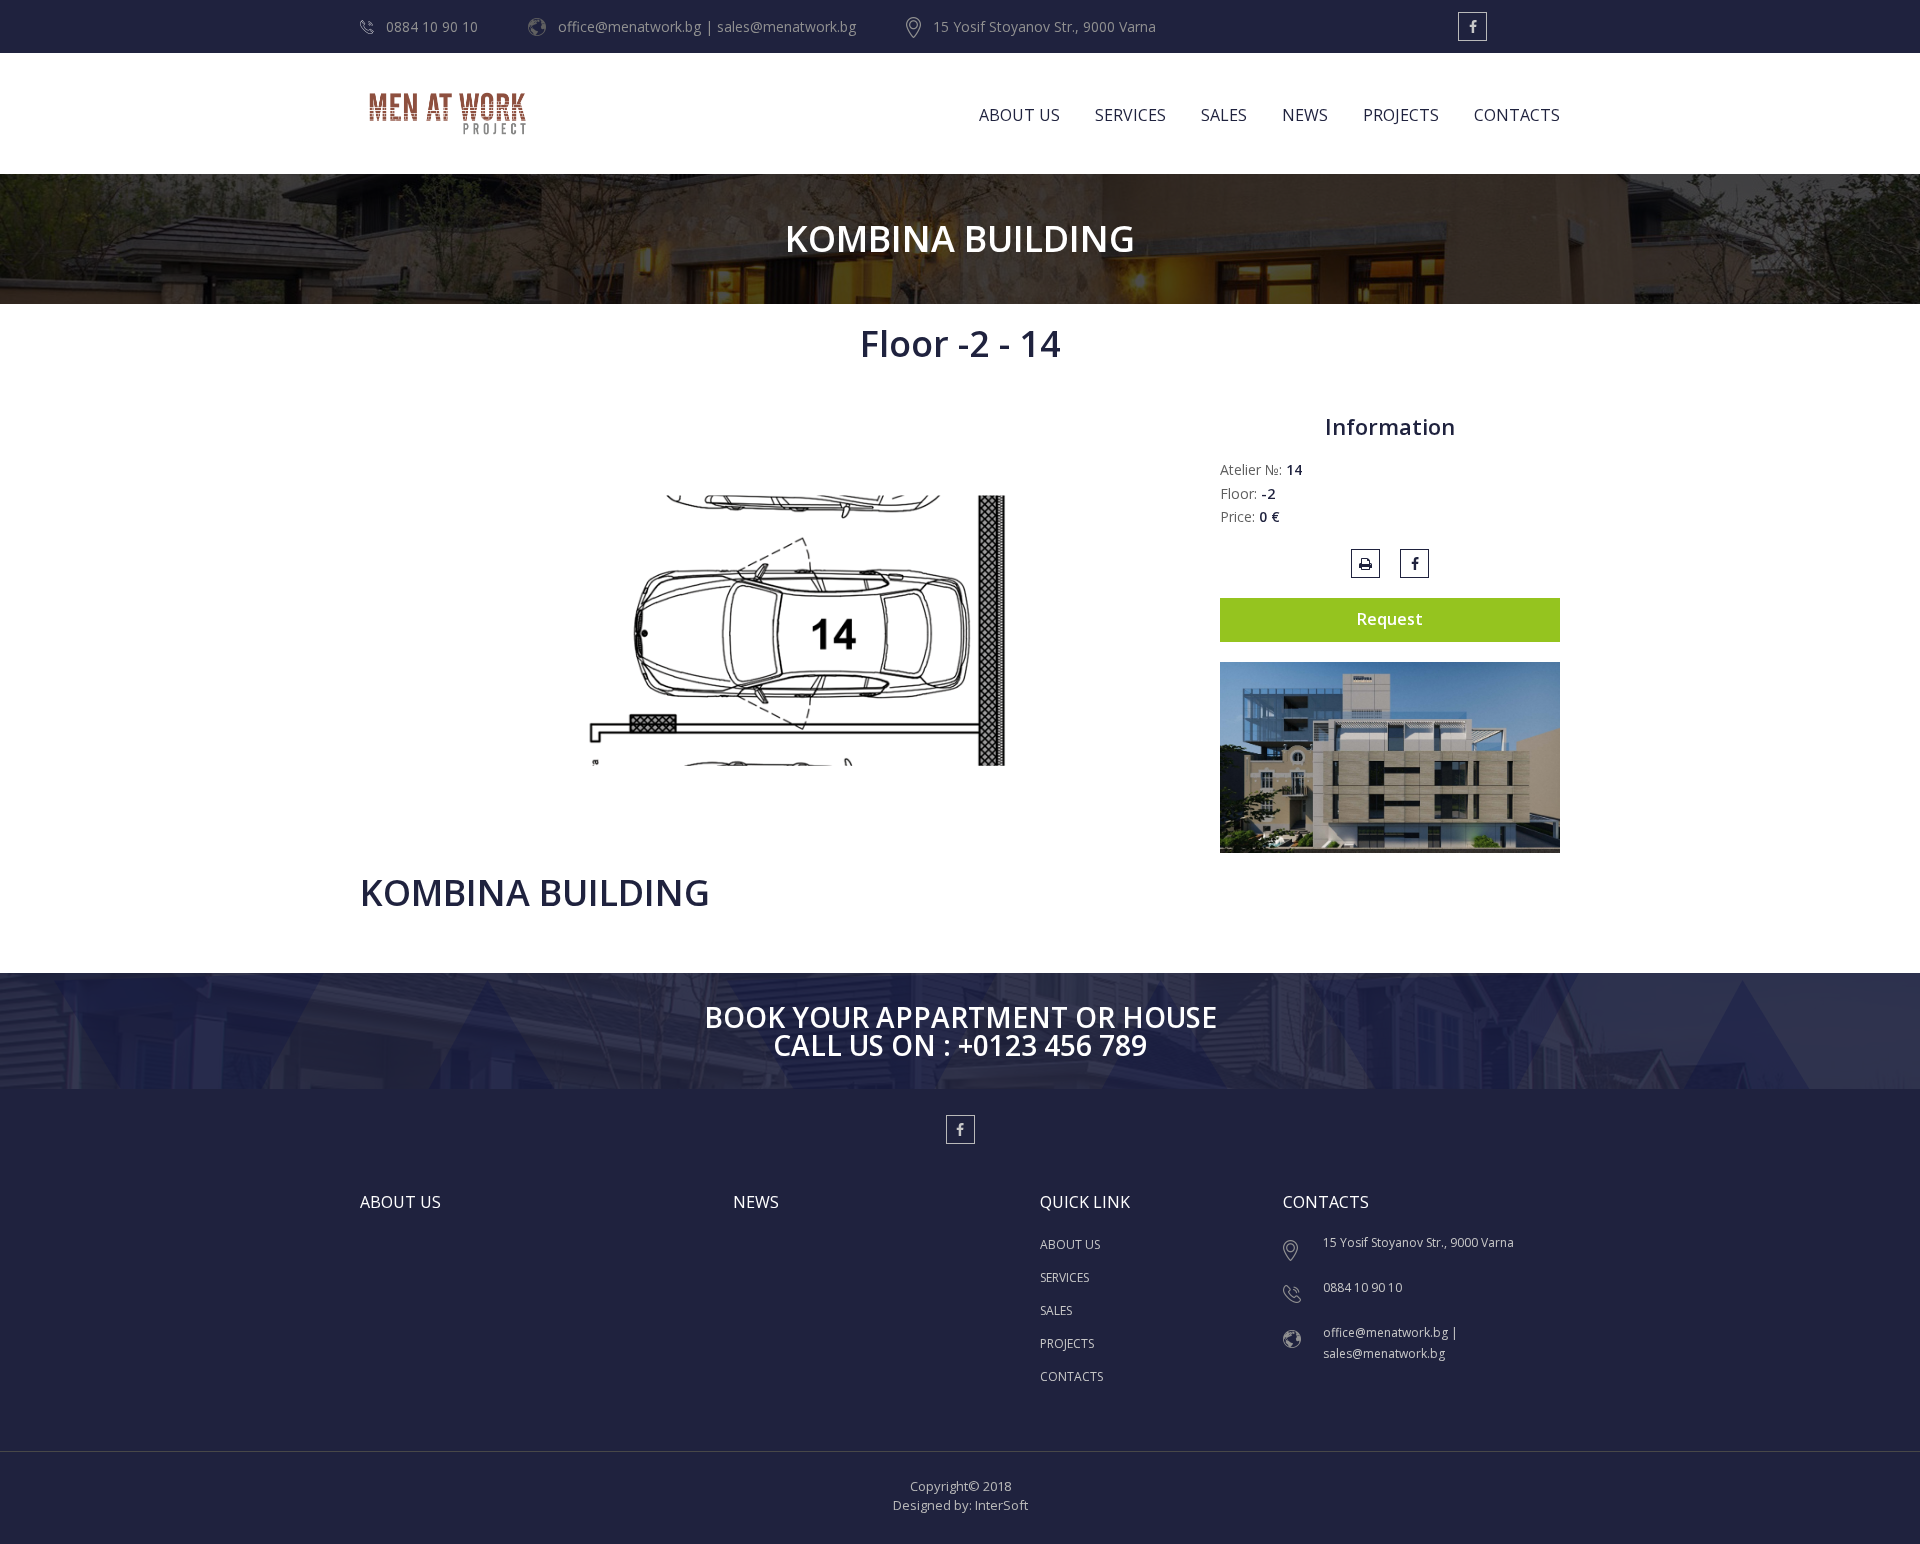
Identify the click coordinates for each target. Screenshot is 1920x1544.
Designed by (931, 1505)
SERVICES (1130, 115)
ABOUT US (1019, 115)
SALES (1224, 115)
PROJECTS (1401, 115)
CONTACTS (1517, 115)
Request (1390, 619)
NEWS (1305, 115)
